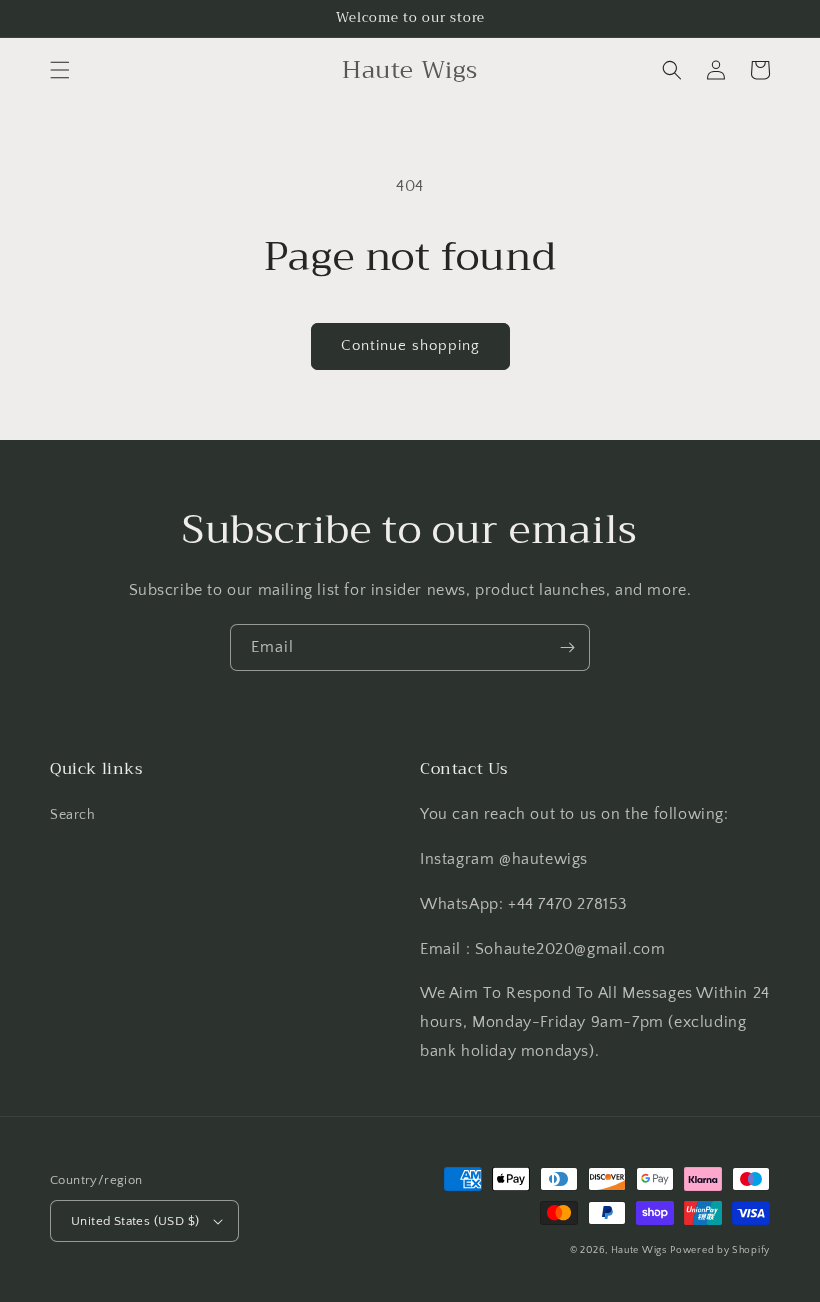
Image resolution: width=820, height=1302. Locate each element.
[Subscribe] (567, 647)
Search (73, 815)
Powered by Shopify (720, 1250)
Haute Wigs (639, 1250)
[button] (60, 70)
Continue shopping (410, 345)
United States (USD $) (135, 1221)
